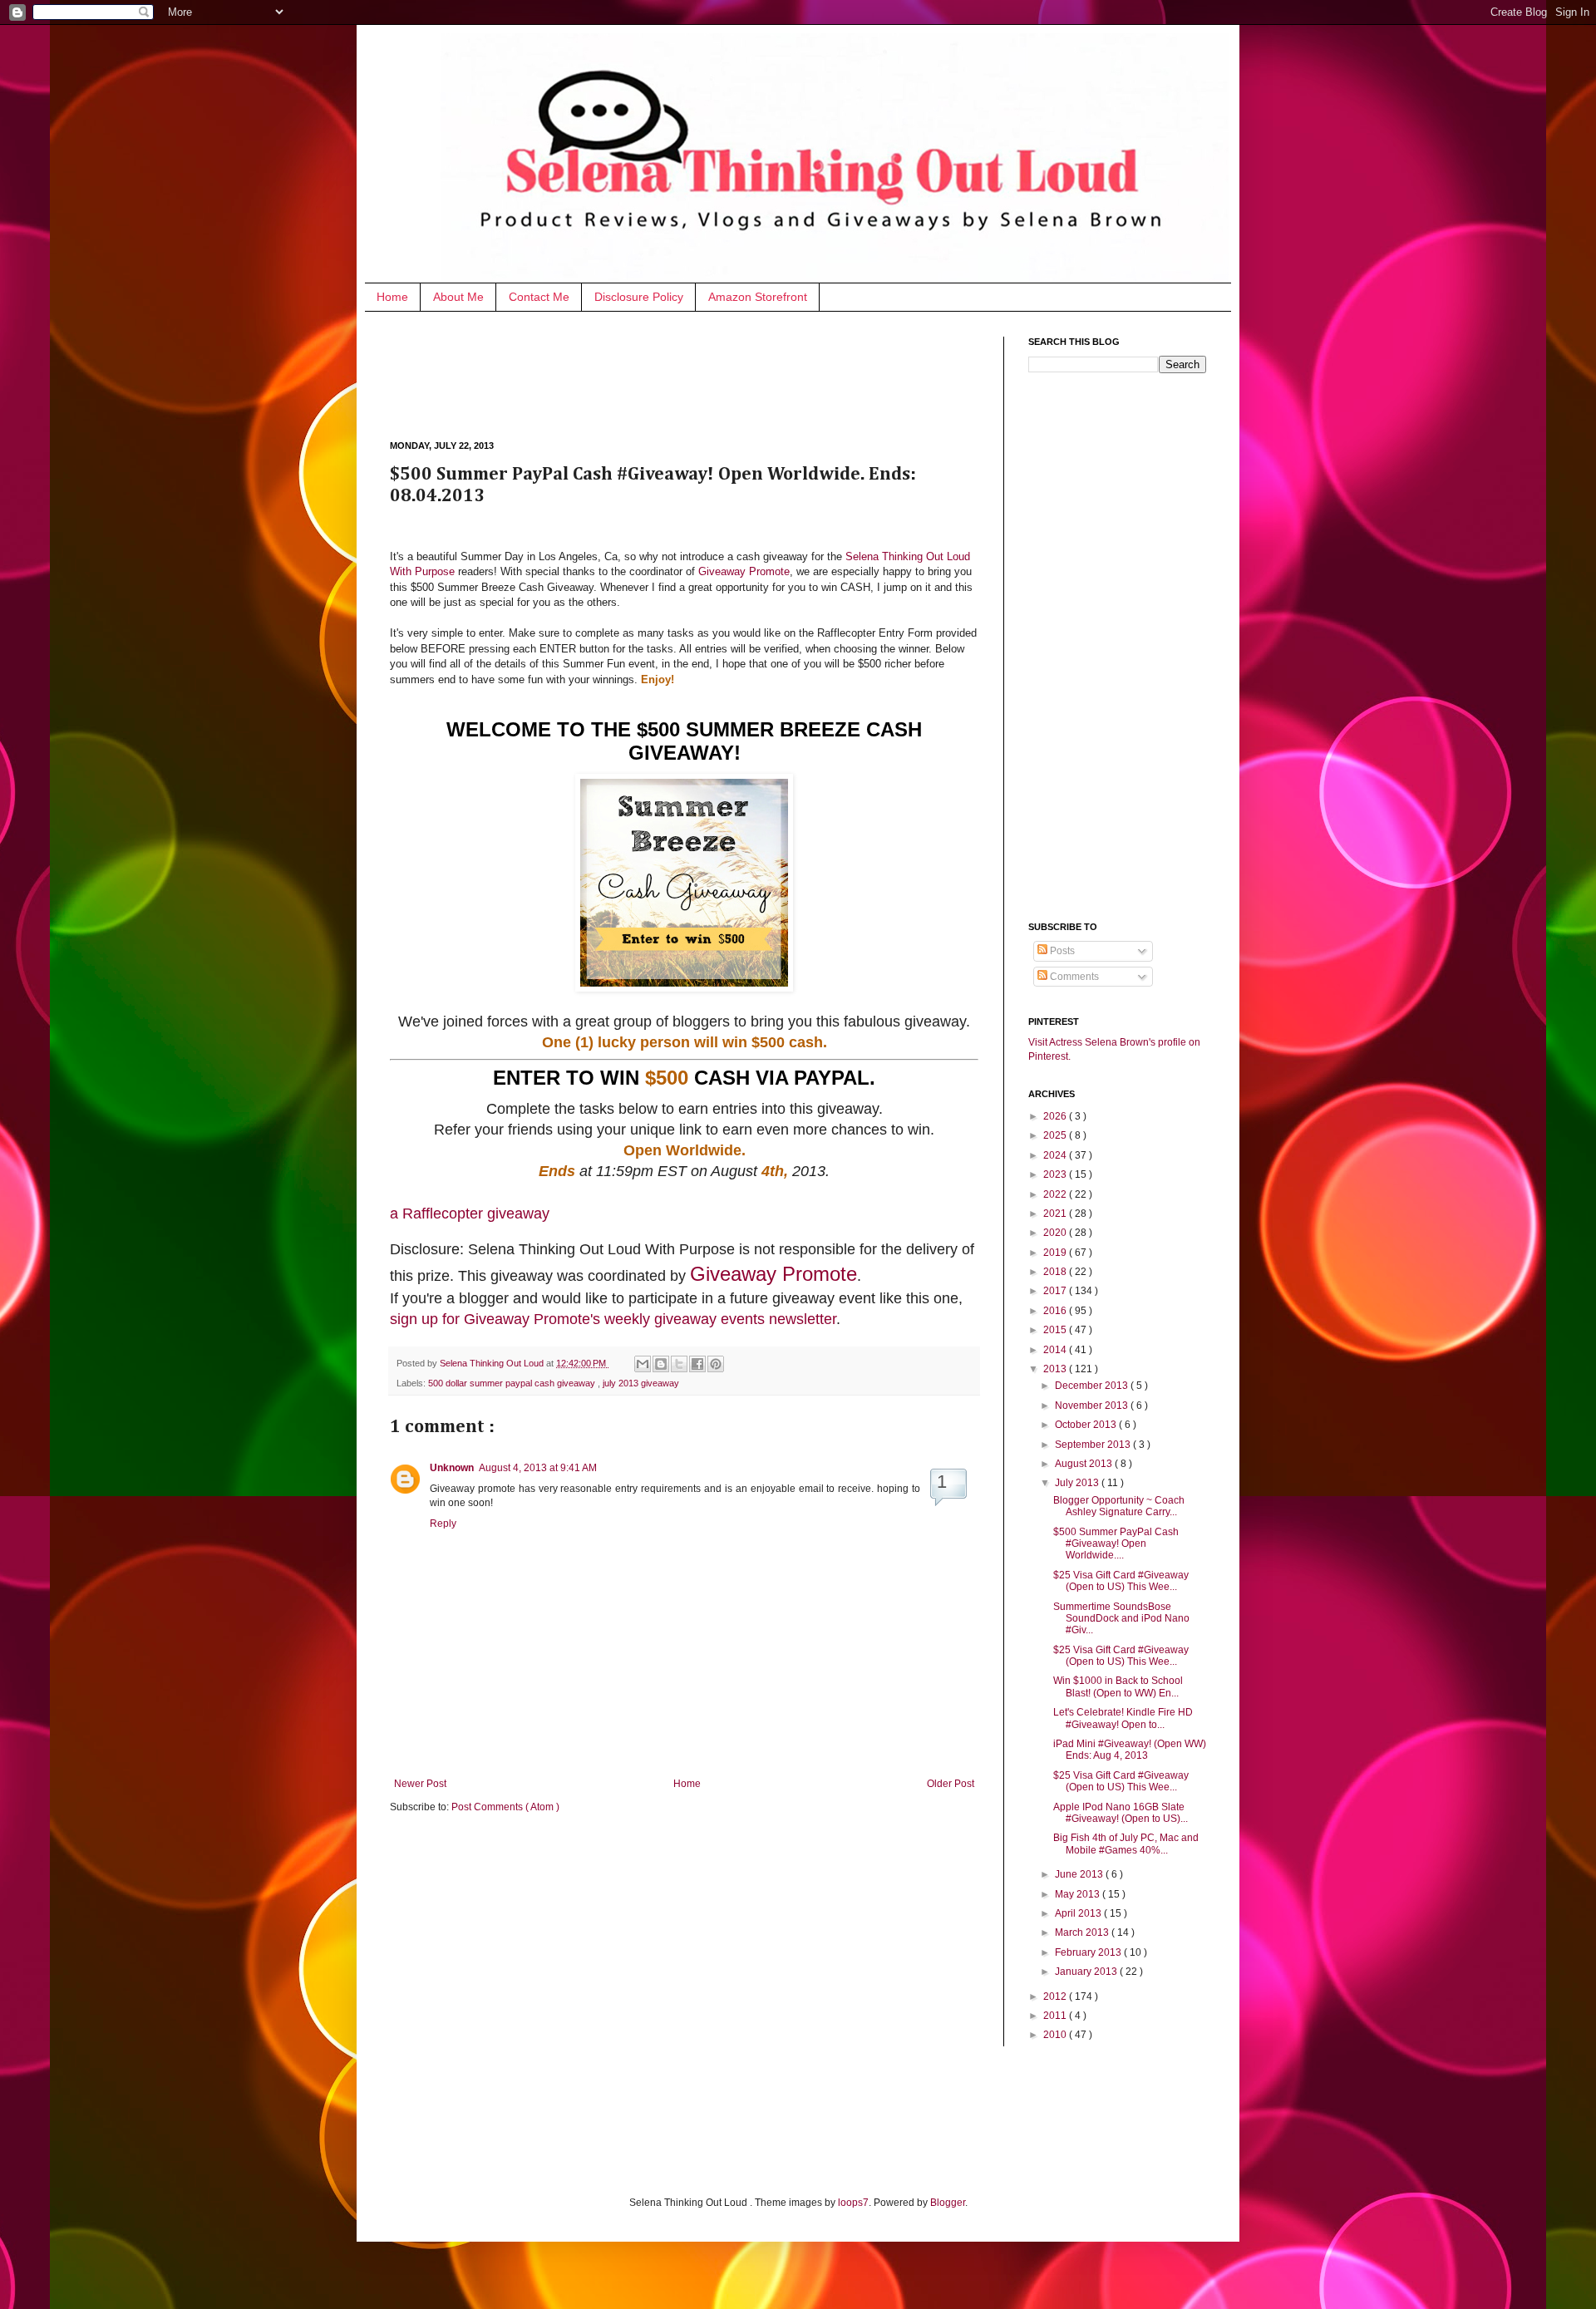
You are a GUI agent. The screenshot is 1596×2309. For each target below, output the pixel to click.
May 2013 (1079, 1894)
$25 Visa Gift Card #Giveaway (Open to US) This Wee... (1121, 1581)
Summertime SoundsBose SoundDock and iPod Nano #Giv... (1121, 1619)
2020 (1056, 1233)
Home (392, 297)
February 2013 (1089, 1952)
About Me (458, 297)
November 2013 (1093, 1406)
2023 (1056, 1174)
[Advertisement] (692, 374)
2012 (1056, 1996)
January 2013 (1087, 1972)
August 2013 (1085, 1464)
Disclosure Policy (639, 297)
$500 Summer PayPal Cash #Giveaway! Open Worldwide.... (1116, 1544)
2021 (1056, 1214)
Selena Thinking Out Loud (493, 1363)
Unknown (452, 1468)
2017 (1056, 1291)
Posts (1061, 951)
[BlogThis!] (661, 1364)
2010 (1056, 2035)
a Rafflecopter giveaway (470, 1214)
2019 (1056, 1253)
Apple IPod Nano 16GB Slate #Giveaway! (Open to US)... (1121, 1813)
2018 (1056, 1272)
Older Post (951, 1784)
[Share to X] (679, 1364)
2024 (1056, 1155)
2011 (1056, 2016)
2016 (1056, 1311)
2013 (1056, 1369)
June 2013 (1080, 1874)
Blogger (948, 2203)
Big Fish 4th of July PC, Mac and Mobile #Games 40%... (1126, 1844)
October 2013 (1087, 1425)
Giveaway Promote (744, 571)
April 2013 (1079, 1913)
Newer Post (420, 1784)
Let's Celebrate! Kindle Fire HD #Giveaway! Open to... (1123, 1718)
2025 (1056, 1135)
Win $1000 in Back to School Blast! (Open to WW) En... (1118, 1686)
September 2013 (1094, 1445)
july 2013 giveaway (641, 1383)
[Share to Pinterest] (716, 1364)
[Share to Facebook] (697, 1364)
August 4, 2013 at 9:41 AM (538, 1468)
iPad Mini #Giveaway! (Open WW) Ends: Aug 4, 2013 (1130, 1750)
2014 (1056, 1350)
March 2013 (1083, 1932)
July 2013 (1078, 1483)
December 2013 (1093, 1386)
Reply (443, 1524)
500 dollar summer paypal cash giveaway (513, 1383)
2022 (1056, 1194)
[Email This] (643, 1364)
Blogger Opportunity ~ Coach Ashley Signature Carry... (1119, 1506)
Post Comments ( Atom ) (505, 1807)
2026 (1056, 1116)
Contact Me (539, 297)
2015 (1056, 1330)
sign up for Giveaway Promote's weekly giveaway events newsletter (613, 1319)
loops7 (853, 2203)
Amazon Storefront (758, 297)
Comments (1073, 977)
